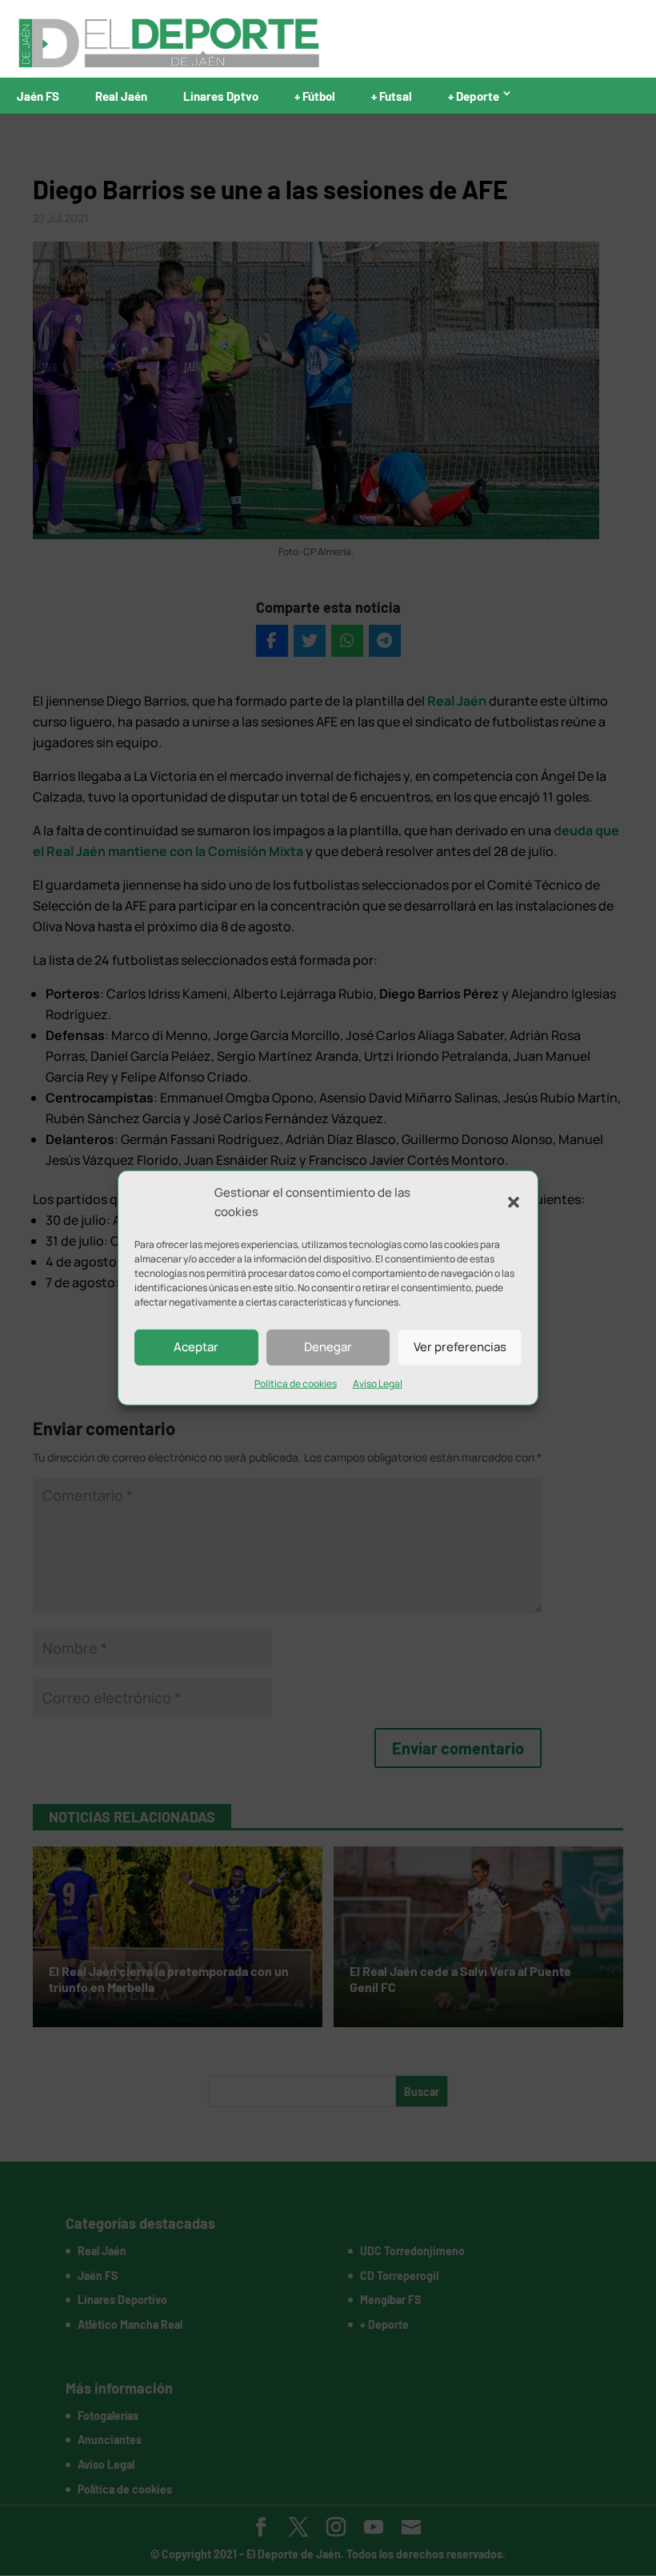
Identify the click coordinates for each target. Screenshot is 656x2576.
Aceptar (196, 1347)
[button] (514, 1202)
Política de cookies (296, 1383)
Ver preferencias (460, 1347)
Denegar (328, 1347)
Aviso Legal (378, 1383)
